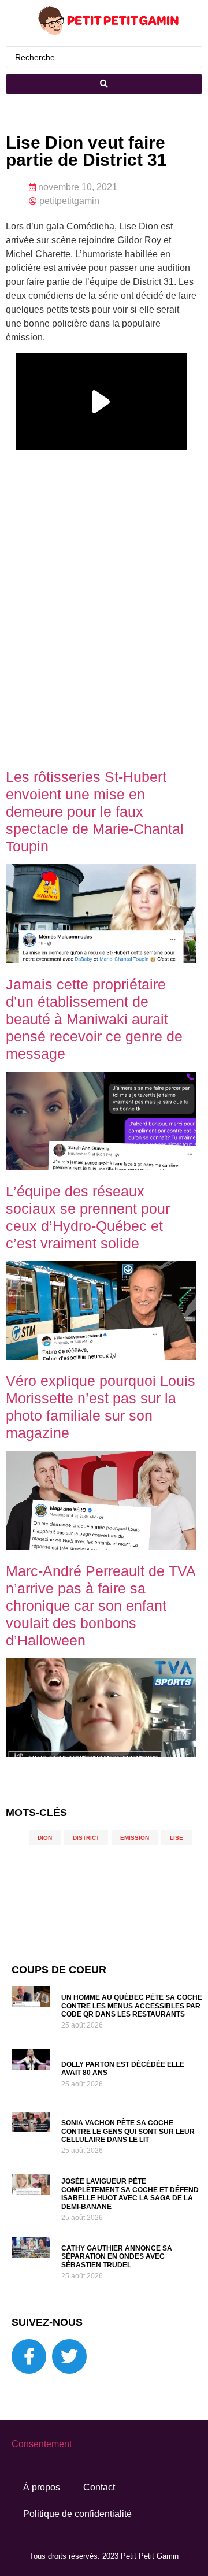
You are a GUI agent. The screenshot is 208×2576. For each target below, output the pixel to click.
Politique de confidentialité (77, 2514)
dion (45, 1838)
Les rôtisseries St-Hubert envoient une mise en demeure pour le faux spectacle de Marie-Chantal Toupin (95, 811)
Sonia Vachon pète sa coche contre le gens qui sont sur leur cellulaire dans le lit (128, 2131)
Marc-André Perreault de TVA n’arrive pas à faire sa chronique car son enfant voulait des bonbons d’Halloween (101, 1606)
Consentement (42, 2444)
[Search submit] (104, 84)
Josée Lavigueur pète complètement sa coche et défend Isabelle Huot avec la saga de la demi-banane (130, 2194)
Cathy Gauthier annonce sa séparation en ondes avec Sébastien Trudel (117, 2257)
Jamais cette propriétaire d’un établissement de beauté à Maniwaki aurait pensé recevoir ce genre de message (94, 1019)
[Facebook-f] (29, 2356)
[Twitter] (69, 2356)
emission (135, 1838)
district (86, 1838)
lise (177, 1838)
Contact (99, 2487)
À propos (42, 2487)
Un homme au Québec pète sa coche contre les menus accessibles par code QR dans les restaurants (132, 2006)
